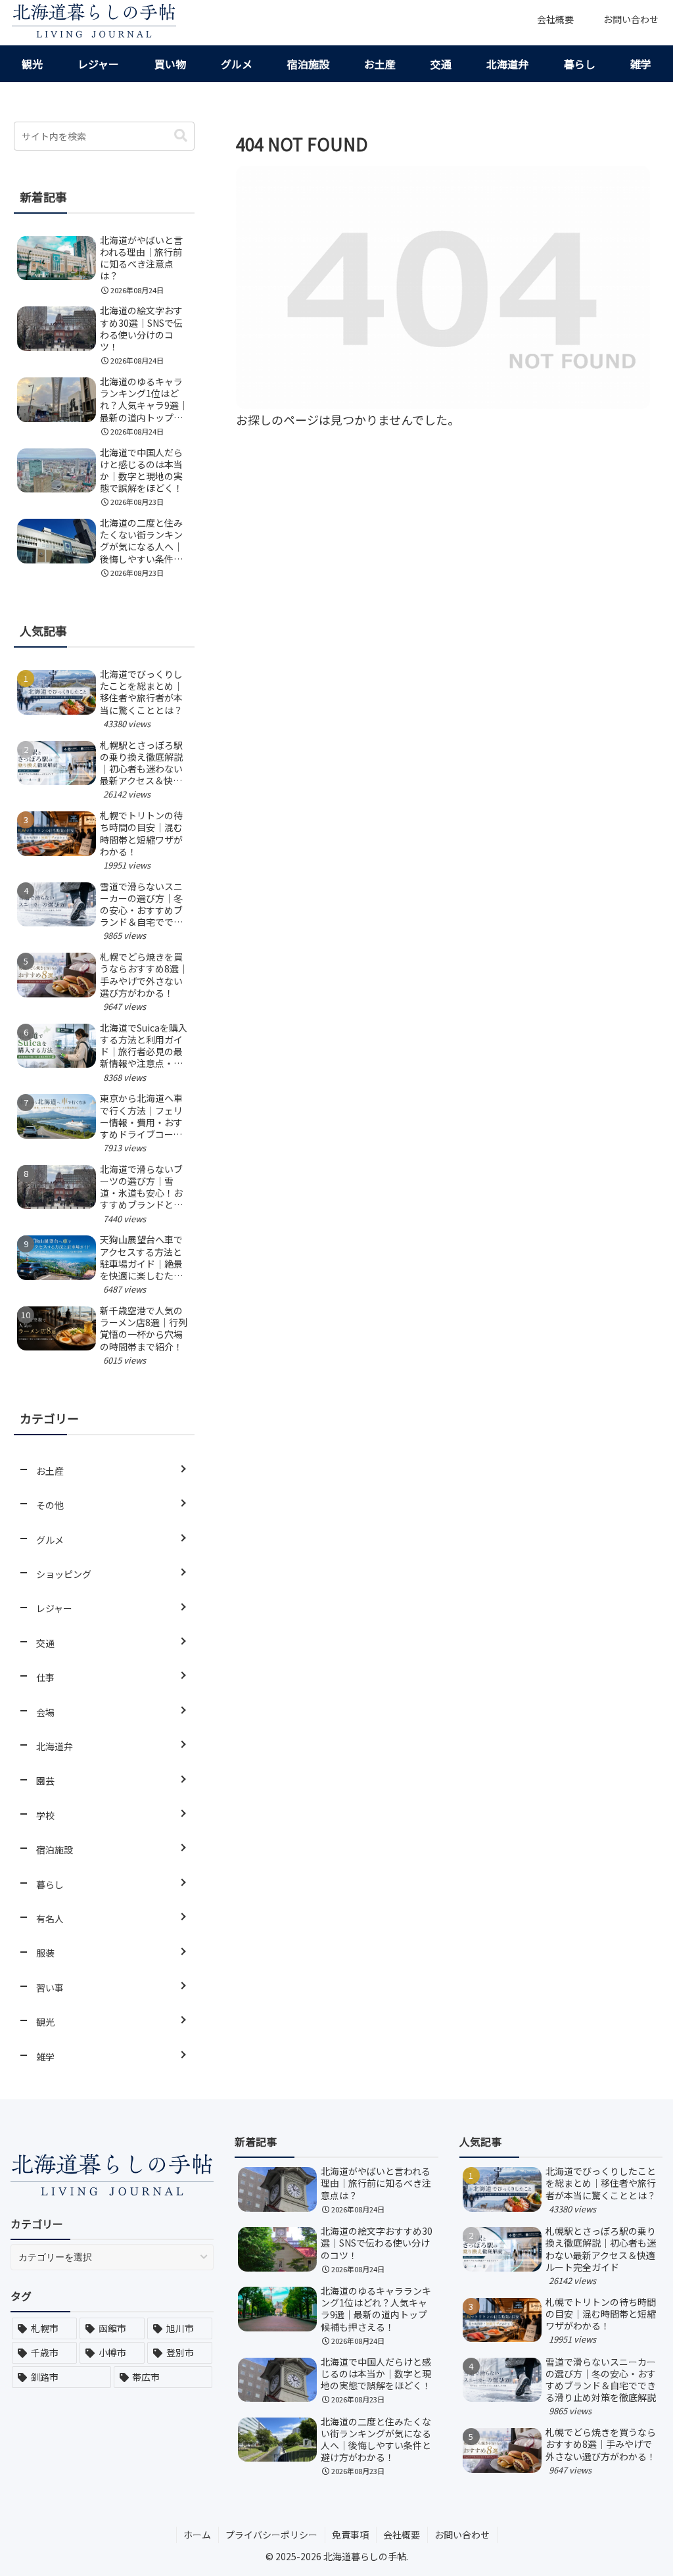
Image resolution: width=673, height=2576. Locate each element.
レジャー (98, 64)
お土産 (380, 64)
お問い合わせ (462, 2535)
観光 (32, 64)
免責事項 (350, 2535)
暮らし (580, 64)
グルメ (237, 64)
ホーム (197, 2535)
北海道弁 (507, 64)
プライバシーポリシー (271, 2535)
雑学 (641, 64)
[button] (181, 136)
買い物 (170, 64)
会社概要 (402, 2535)
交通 (441, 64)
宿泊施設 (308, 64)
